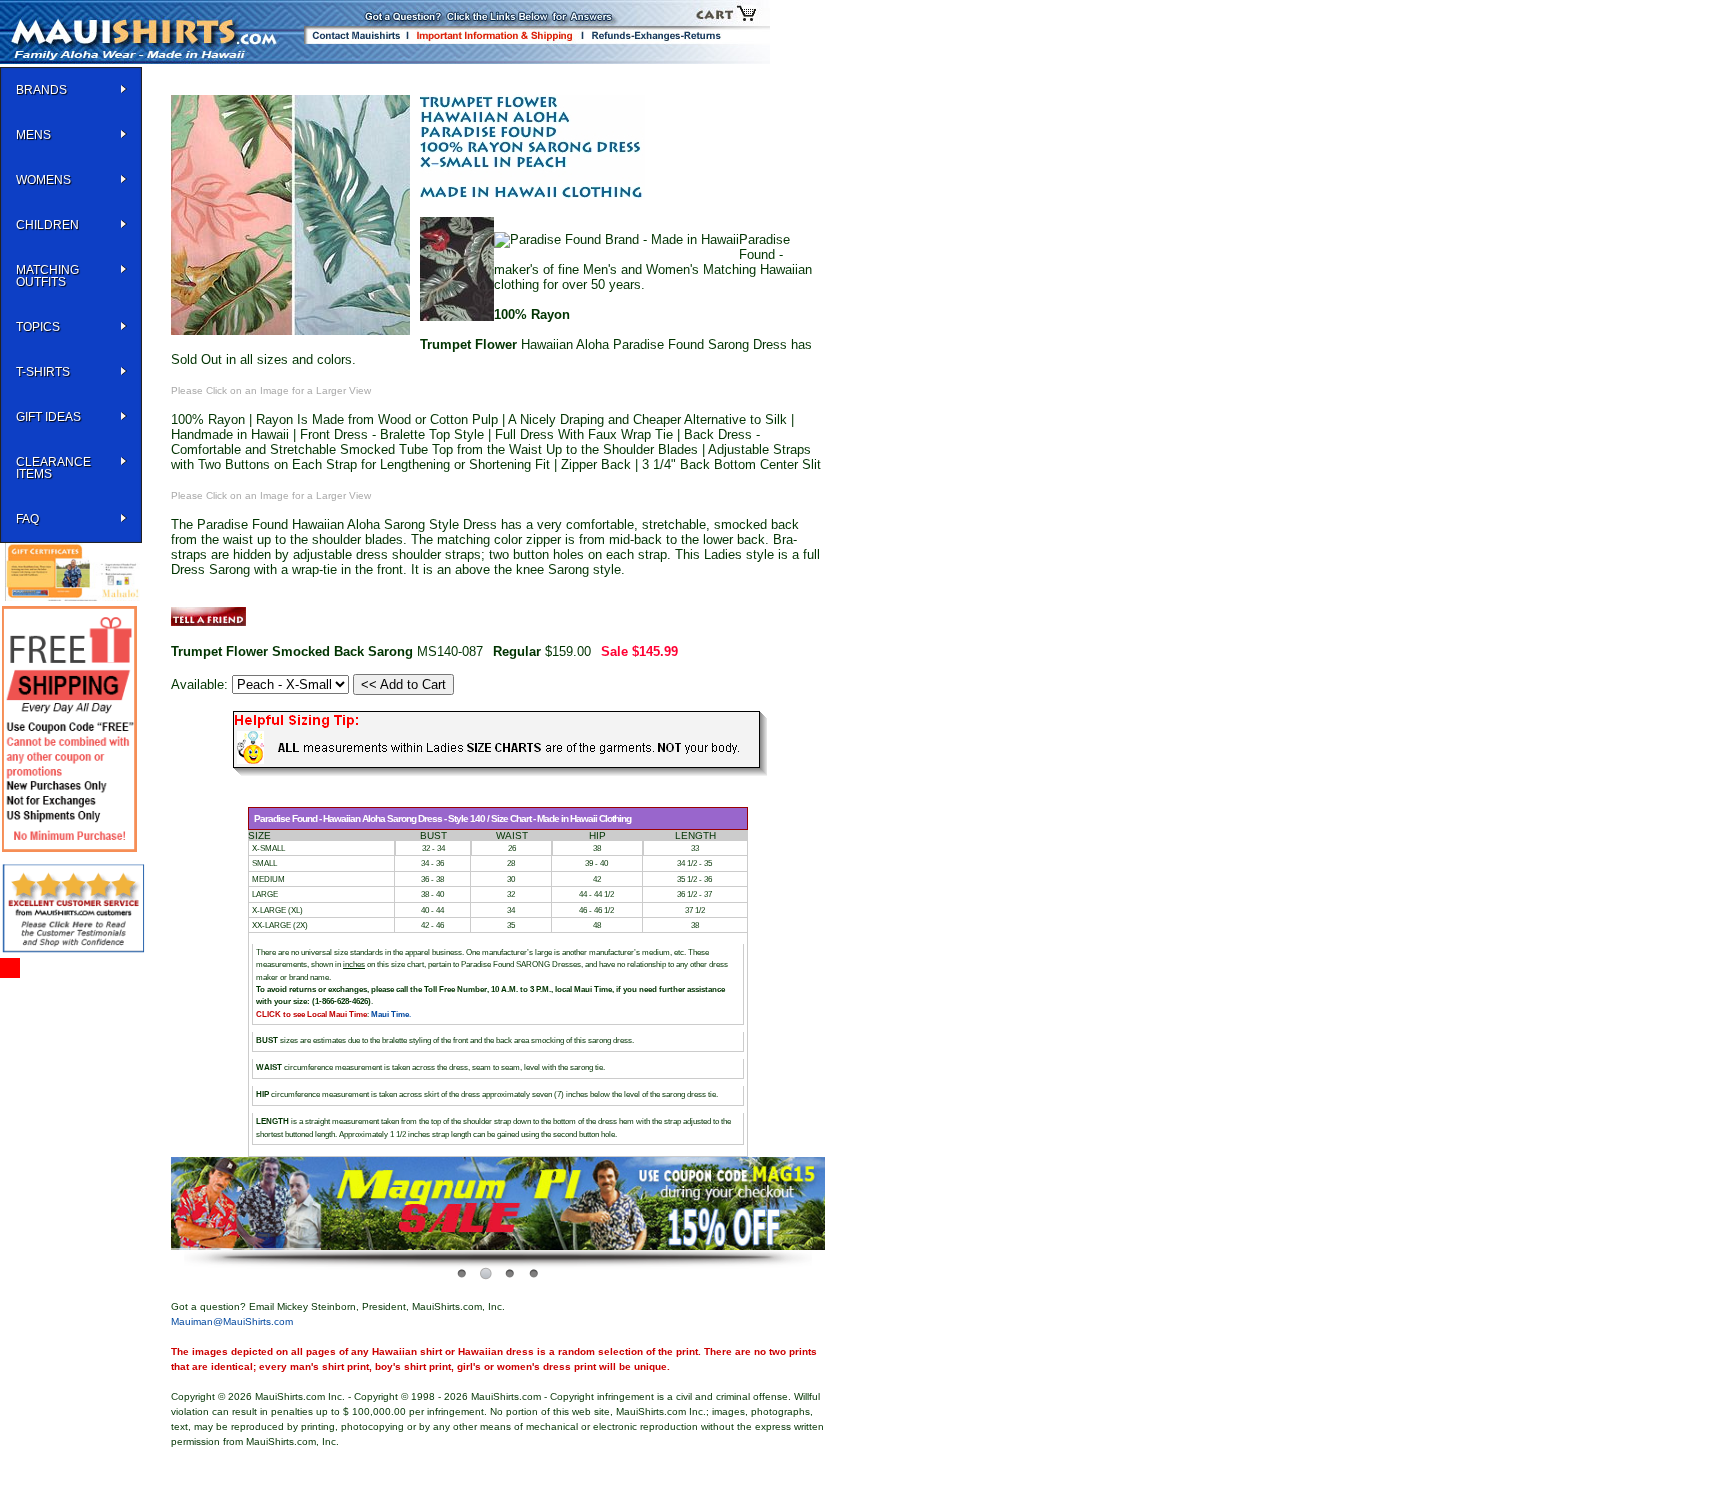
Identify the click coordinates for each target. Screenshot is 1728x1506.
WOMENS (43, 180)
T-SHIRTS (43, 372)
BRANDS (41, 90)
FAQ (27, 519)
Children (47, 225)
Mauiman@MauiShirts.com (232, 1321)
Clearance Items (53, 468)
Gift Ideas (48, 417)
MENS (33, 135)
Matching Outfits (47, 276)
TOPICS (38, 327)
